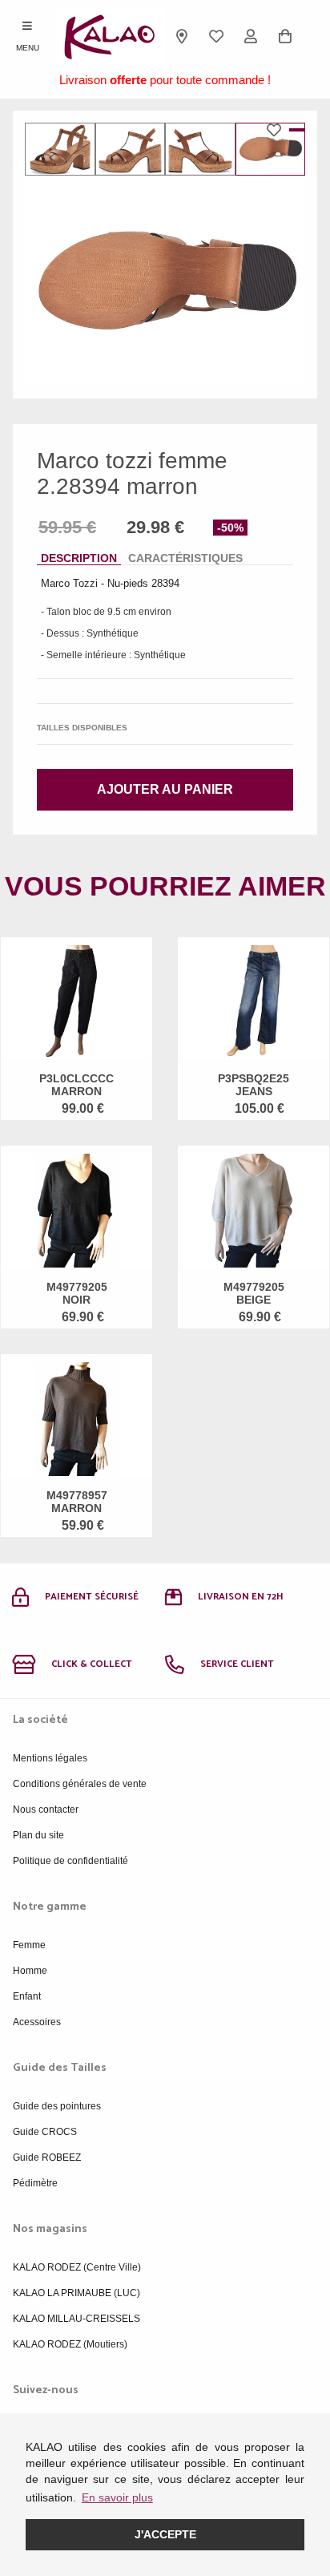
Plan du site (38, 1835)
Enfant (27, 1996)
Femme (29, 1945)
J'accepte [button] (165, 2534)
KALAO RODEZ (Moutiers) (70, 2344)
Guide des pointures (57, 2106)
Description (79, 558)
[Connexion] (251, 36)
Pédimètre (35, 2183)
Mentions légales (50, 1758)
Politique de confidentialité (70, 1861)
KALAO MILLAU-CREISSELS (76, 2319)
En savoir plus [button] (117, 2497)
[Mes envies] (217, 36)
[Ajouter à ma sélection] (278, 130)
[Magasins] (182, 36)
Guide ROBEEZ (47, 2157)
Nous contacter (46, 1810)
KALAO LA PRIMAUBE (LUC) (76, 2293)
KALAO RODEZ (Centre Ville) (77, 2267)
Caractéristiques (185, 558)
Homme (30, 1971)
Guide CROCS (45, 2132)
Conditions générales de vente (80, 1784)
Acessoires (37, 2022)
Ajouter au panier (165, 789)
